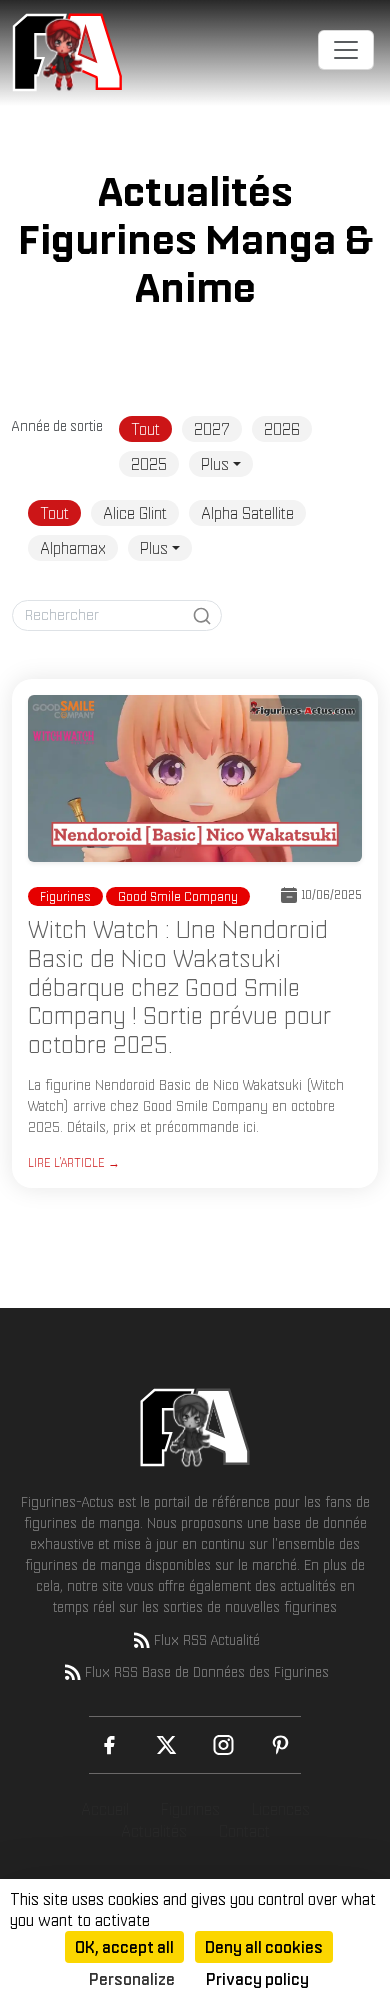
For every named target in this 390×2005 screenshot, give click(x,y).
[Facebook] (109, 1745)
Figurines (190, 1809)
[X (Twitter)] (166, 1745)
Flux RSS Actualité (207, 1640)
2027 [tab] (212, 429)
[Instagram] (223, 1745)
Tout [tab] (145, 429)
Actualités (154, 1831)
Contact (244, 1831)
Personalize (132, 1979)
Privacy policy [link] (257, 1979)
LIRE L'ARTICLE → (74, 1162)
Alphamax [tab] (73, 548)
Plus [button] (215, 464)
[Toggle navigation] (346, 50)
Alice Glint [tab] (135, 513)
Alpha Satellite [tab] (247, 513)
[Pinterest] (280, 1745)
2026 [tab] (282, 429)
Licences (281, 1809)
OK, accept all (124, 1947)
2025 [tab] (149, 464)
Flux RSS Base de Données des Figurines (207, 1672)
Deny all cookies (264, 1947)
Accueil (105, 1809)
